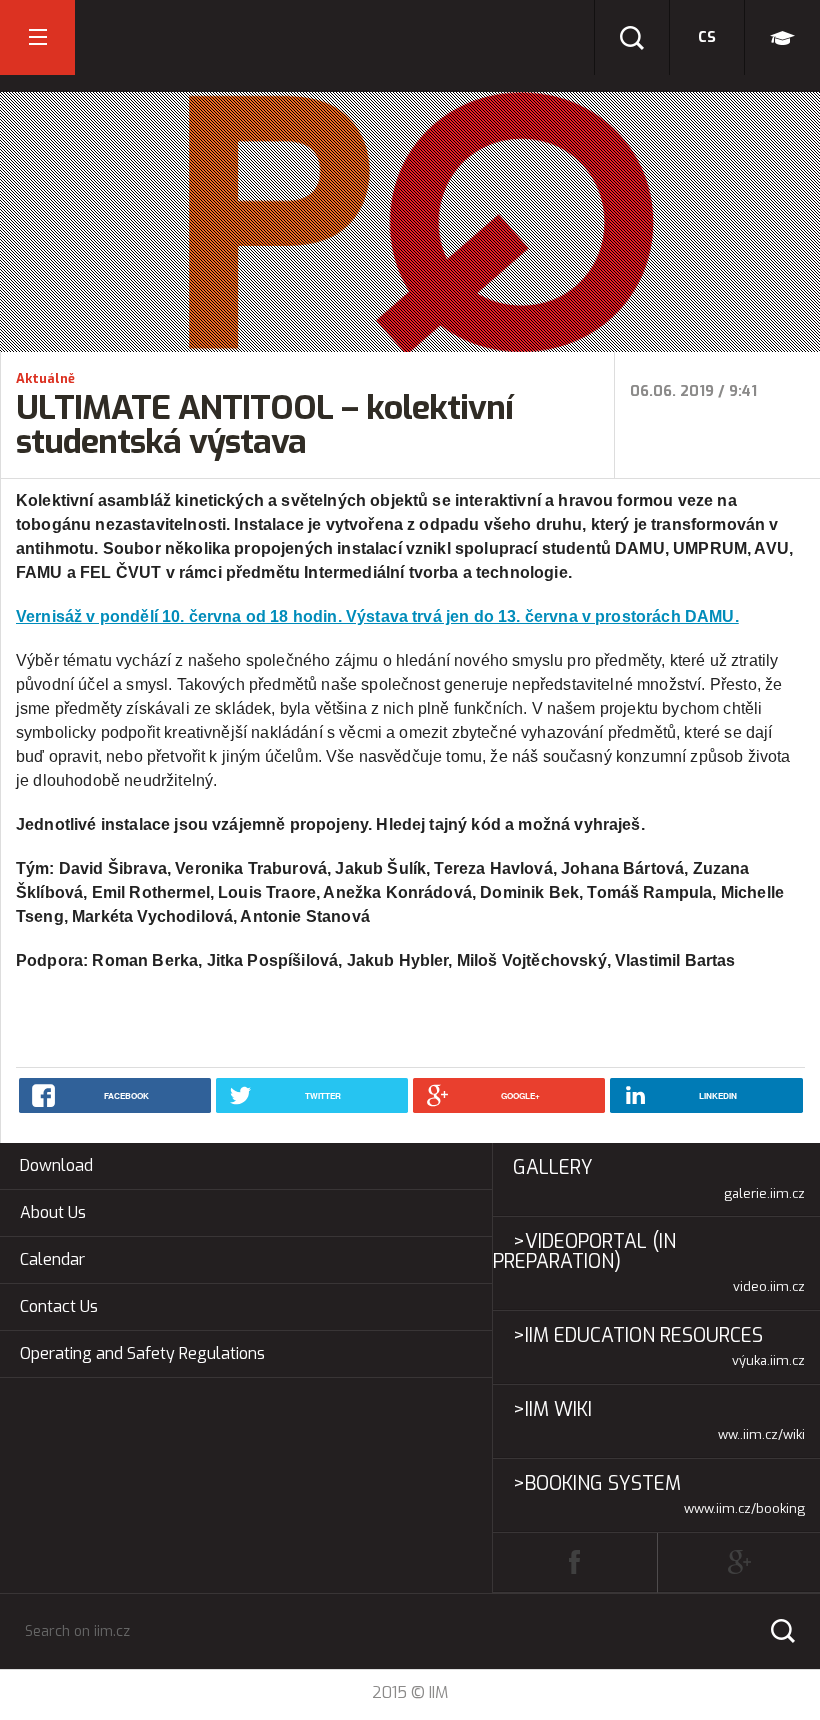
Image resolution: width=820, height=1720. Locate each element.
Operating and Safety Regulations (142, 1353)
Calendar (52, 1259)
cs (707, 37)
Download (56, 1165)
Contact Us (59, 1306)
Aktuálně (45, 378)
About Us (53, 1212)
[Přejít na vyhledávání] (632, 37)
